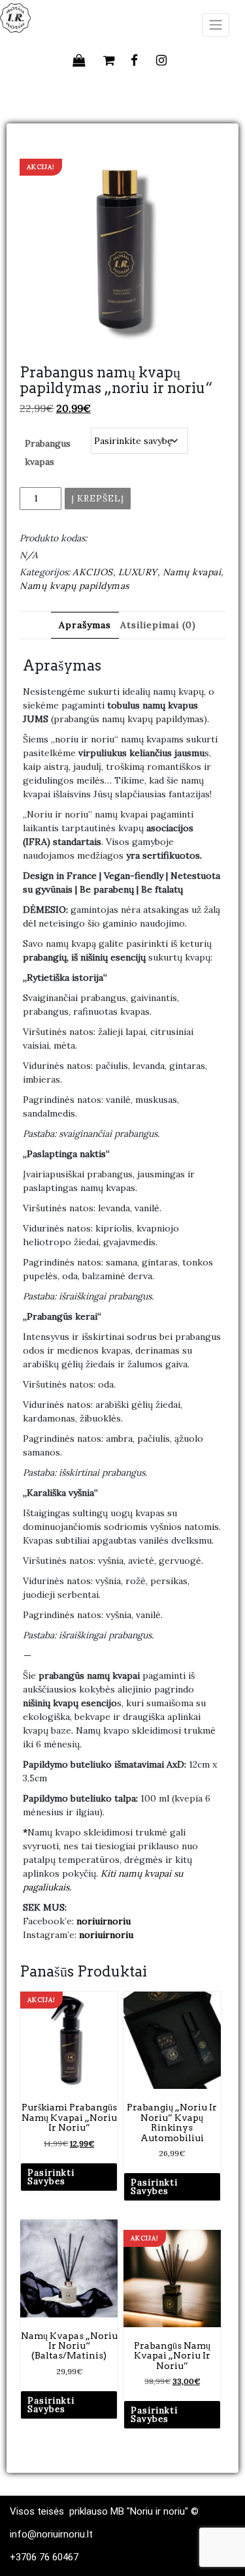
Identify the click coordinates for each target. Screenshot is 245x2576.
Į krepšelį (98, 499)
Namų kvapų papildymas (74, 586)
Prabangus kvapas (48, 453)
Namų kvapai (192, 572)
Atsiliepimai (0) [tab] (158, 625)
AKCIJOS (93, 572)
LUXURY (138, 572)
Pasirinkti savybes (51, 2177)
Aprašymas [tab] (85, 625)
